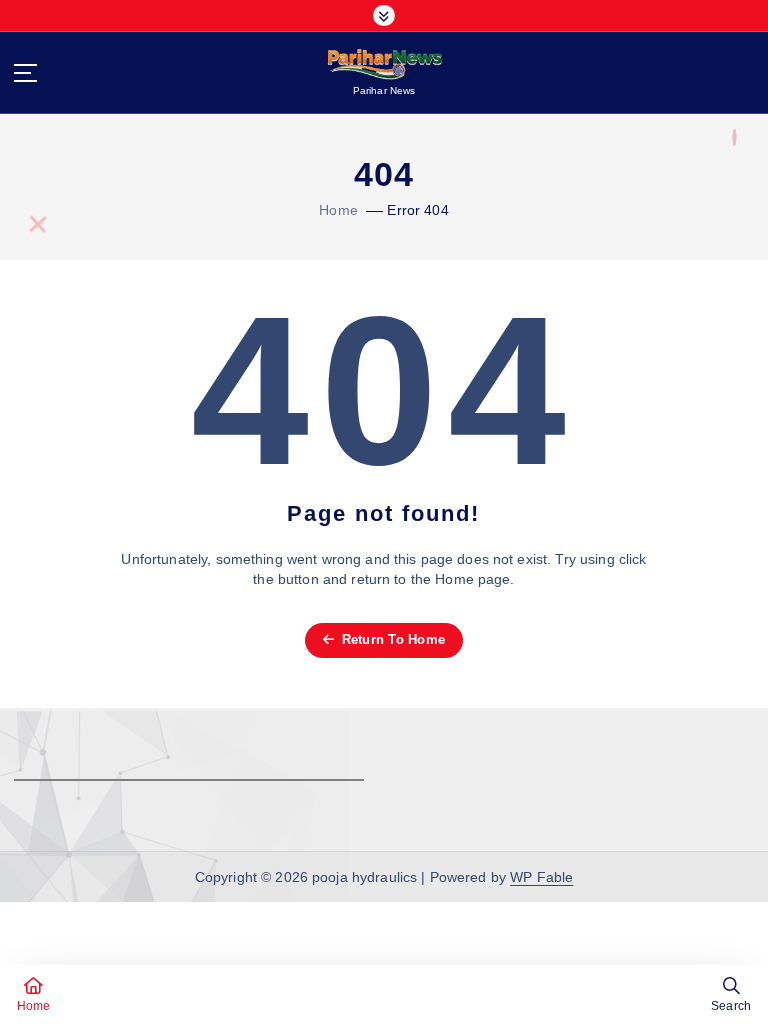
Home (338, 210)
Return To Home (391, 639)
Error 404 (417, 210)
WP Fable (541, 877)
